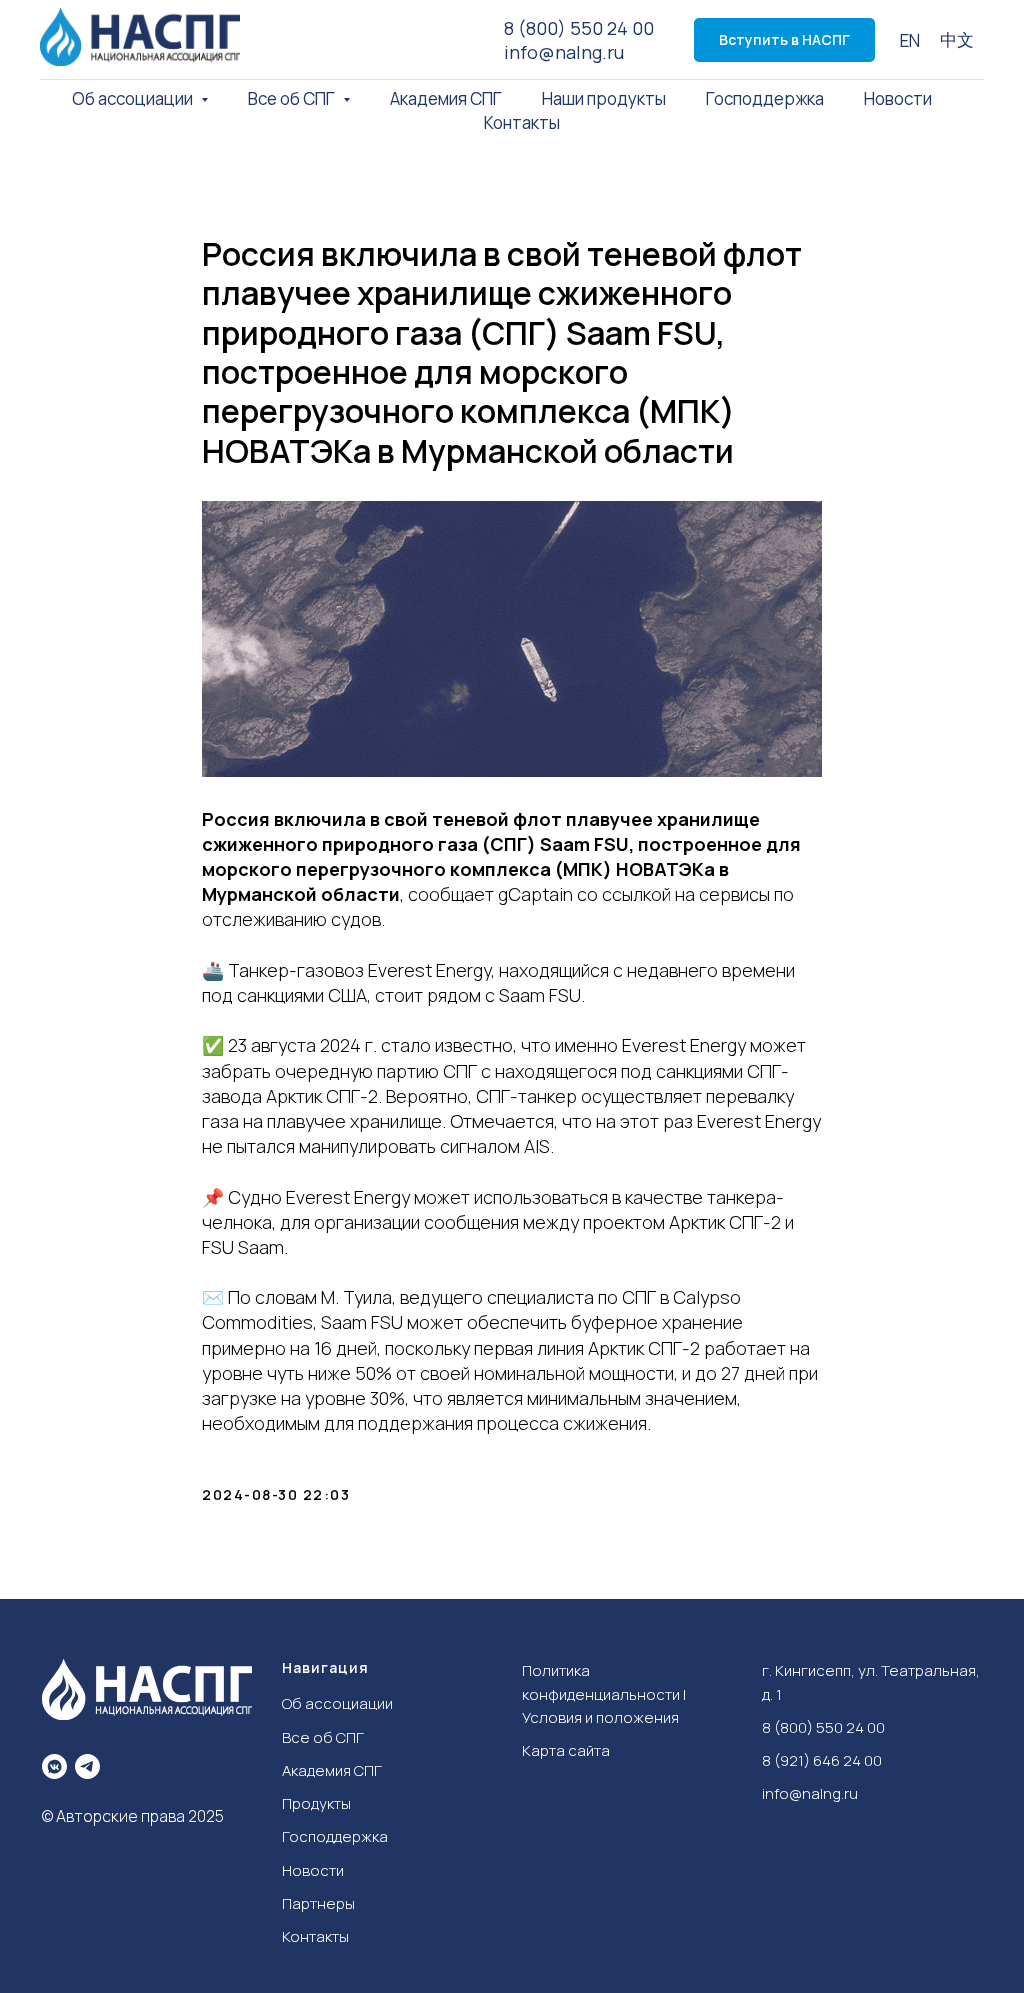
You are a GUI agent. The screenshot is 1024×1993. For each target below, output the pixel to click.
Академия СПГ (446, 98)
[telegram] (87, 1766)
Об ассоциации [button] (134, 98)
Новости (898, 98)
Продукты (316, 1803)
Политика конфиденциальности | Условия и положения (604, 1694)
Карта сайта (566, 1750)
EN (910, 40)
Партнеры (318, 1903)
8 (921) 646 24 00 (822, 1760)
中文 (957, 39)
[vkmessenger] (54, 1766)
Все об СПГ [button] (293, 98)
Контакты (522, 122)
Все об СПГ (323, 1737)
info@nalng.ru (564, 52)
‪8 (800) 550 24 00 (823, 1727)
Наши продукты (604, 98)
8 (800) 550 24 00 (579, 28)
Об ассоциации (337, 1703)
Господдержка (765, 98)
